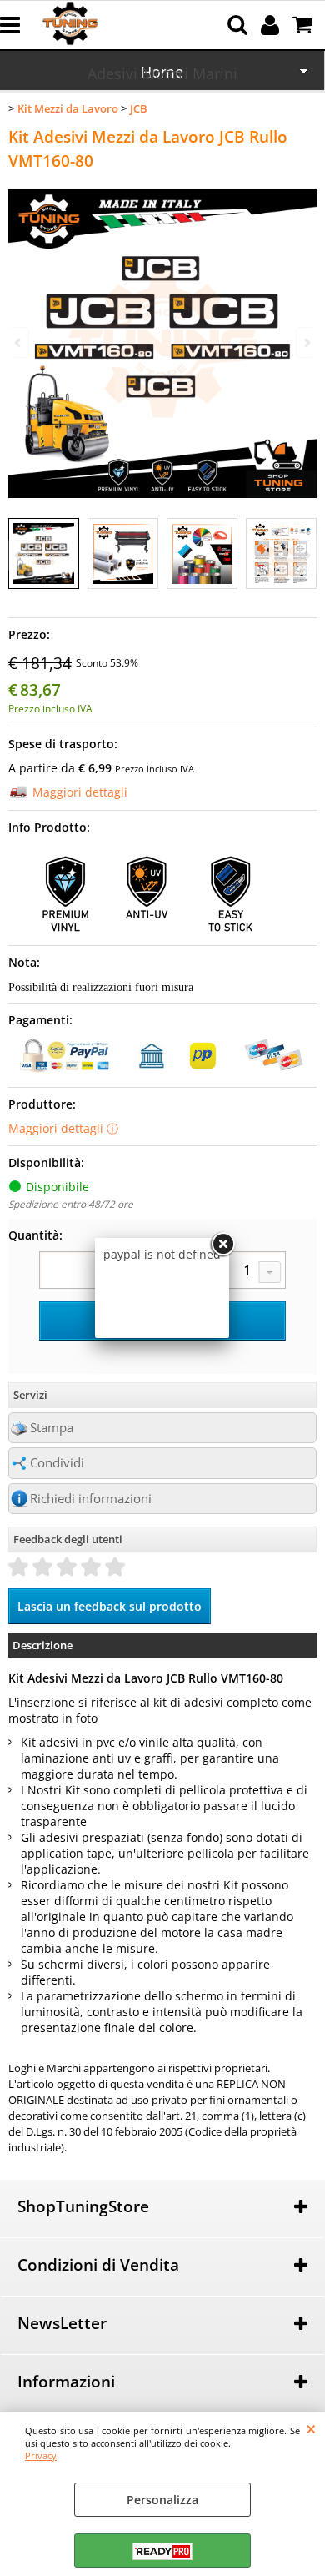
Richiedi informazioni (91, 1499)
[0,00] (305, 25)
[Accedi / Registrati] (272, 25)
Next (306, 555)
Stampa (52, 1428)
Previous (19, 555)
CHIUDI (311, 2428)
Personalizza (162, 2500)
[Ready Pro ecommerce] (162, 2551)
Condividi (57, 1463)
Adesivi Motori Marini (162, 73)
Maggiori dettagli (80, 792)
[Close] (222, 1245)
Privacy (41, 2455)
